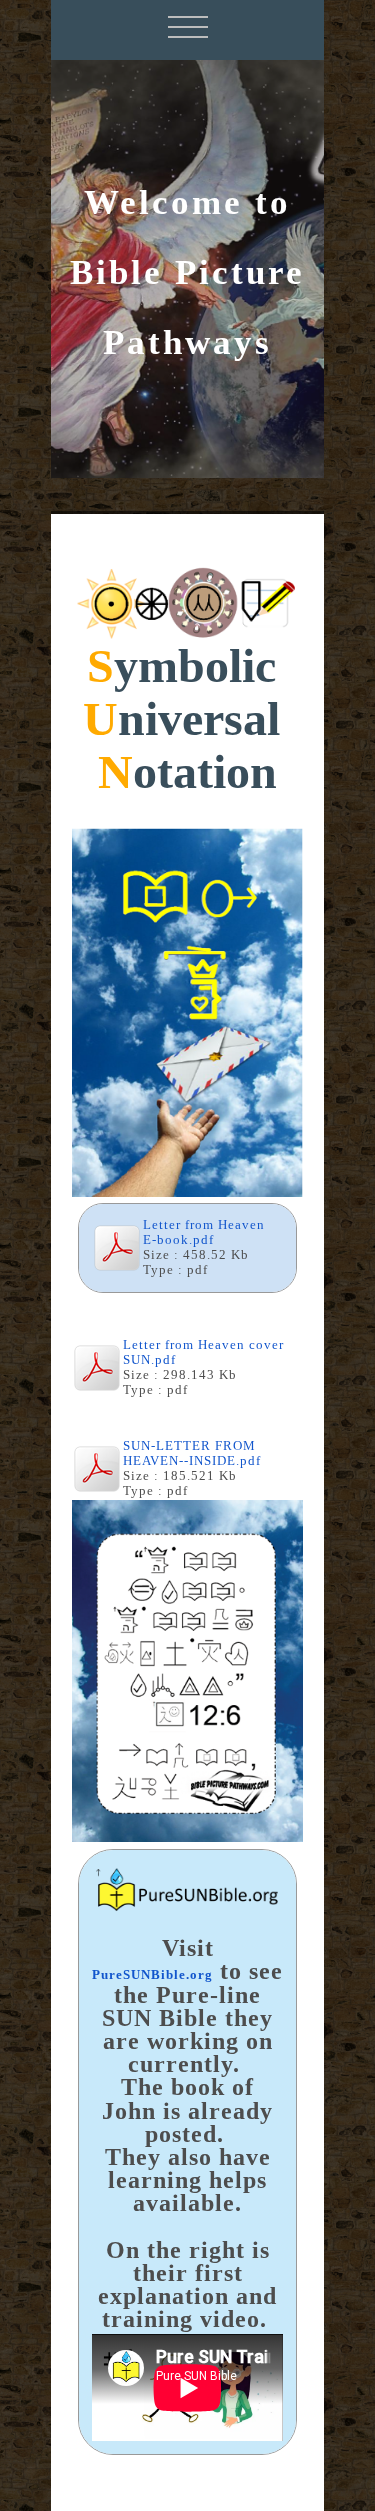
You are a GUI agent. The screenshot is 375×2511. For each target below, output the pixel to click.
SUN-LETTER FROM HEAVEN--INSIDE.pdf (192, 1453)
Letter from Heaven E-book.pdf (204, 1232)
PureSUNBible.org (152, 1975)
